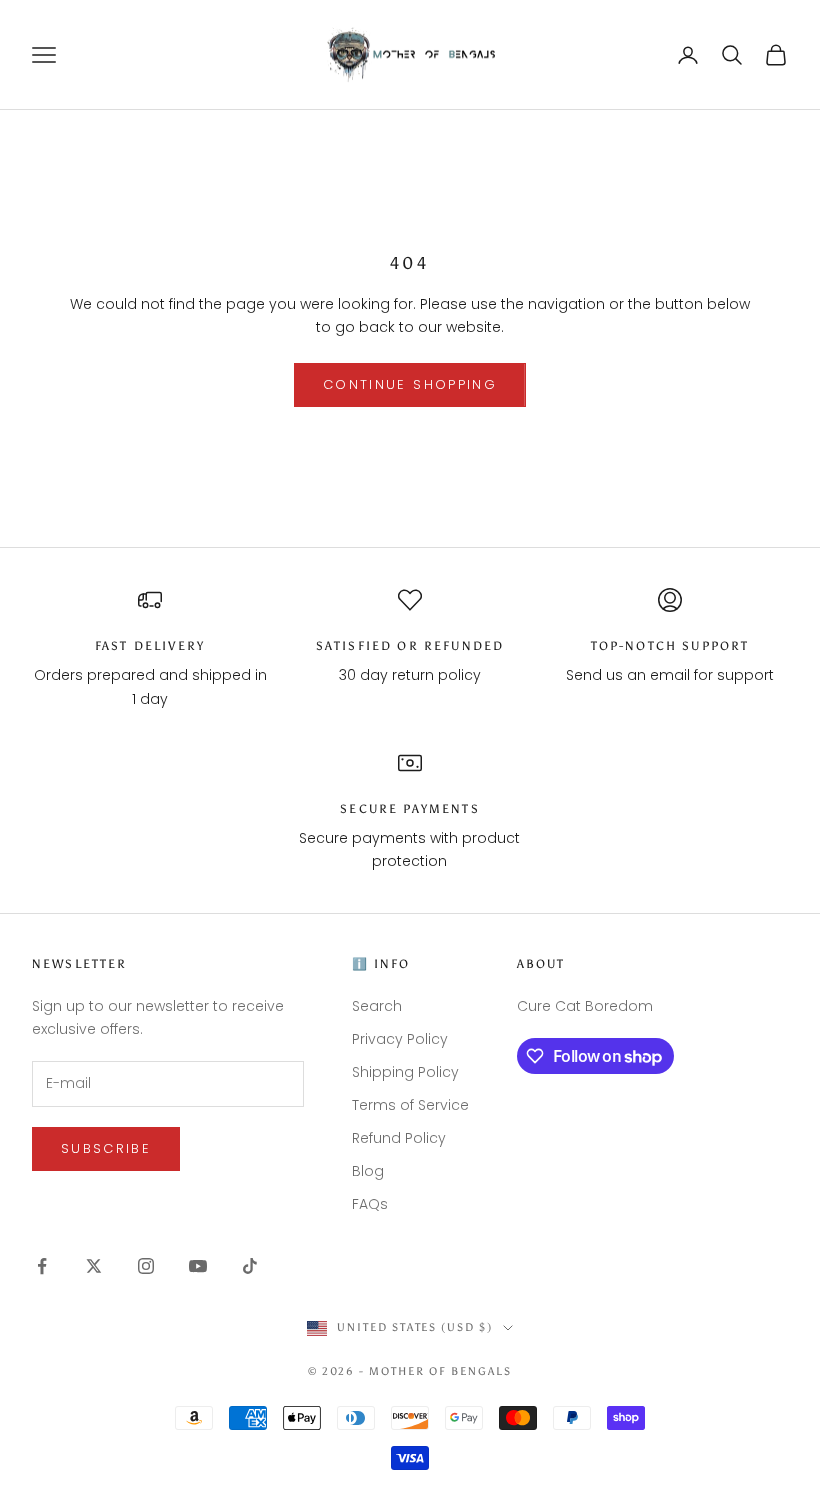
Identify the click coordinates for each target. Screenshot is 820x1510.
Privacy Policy (400, 1039)
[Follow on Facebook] (42, 1266)
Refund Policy (399, 1138)
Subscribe (106, 1148)
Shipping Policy (405, 1072)
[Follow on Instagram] (146, 1266)
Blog (368, 1171)
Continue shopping (410, 384)
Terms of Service (410, 1105)
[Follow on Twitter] (94, 1266)
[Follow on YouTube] (198, 1266)
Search (377, 1006)
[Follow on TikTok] (250, 1266)
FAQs (370, 1204)
